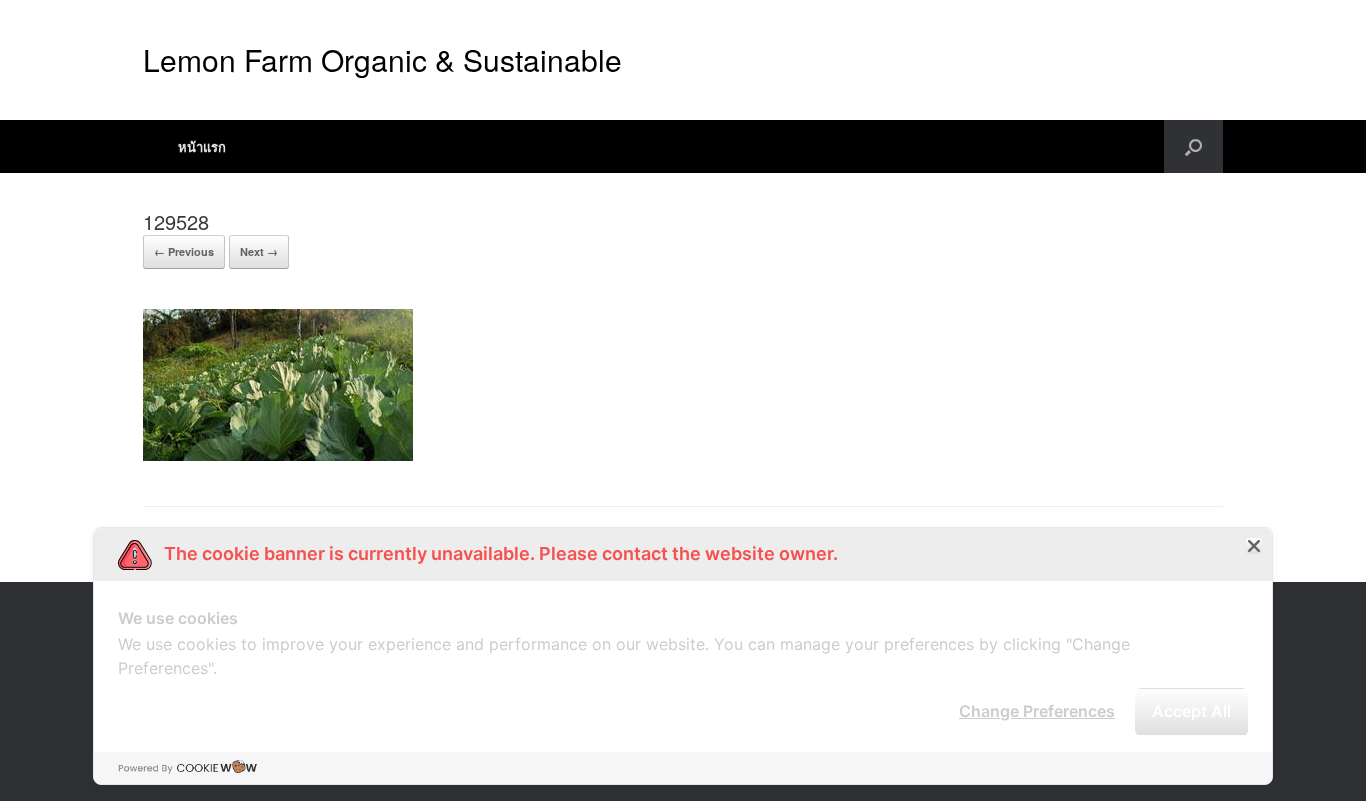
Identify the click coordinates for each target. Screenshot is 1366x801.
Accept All (1191, 711)
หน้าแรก (202, 146)
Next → (259, 251)
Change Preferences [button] (1037, 711)
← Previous (184, 251)
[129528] (278, 455)
